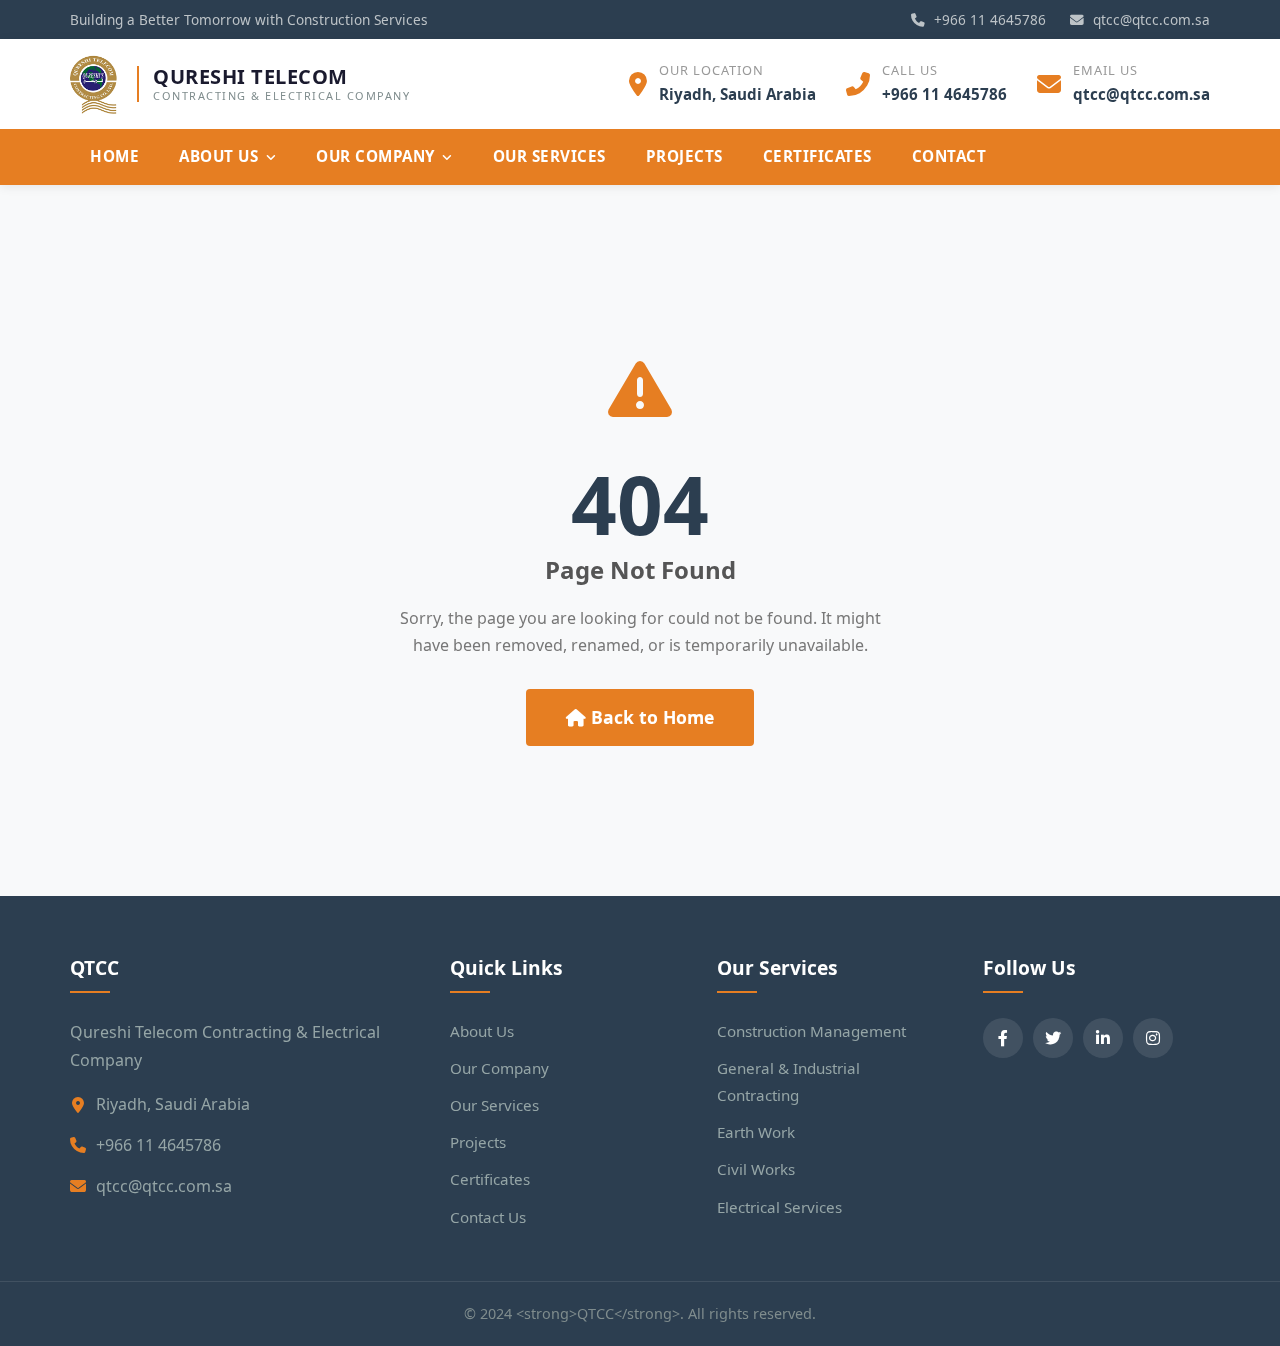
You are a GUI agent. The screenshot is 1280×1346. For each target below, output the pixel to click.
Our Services (549, 156)
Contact (949, 156)
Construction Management (811, 1031)
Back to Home (650, 717)
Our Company (375, 156)
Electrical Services (779, 1207)
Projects (684, 156)
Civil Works (756, 1169)
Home (114, 156)
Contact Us (488, 1217)
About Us (218, 156)
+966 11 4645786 (988, 19)
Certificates (817, 156)
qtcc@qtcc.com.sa (1149, 19)
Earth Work (756, 1132)
